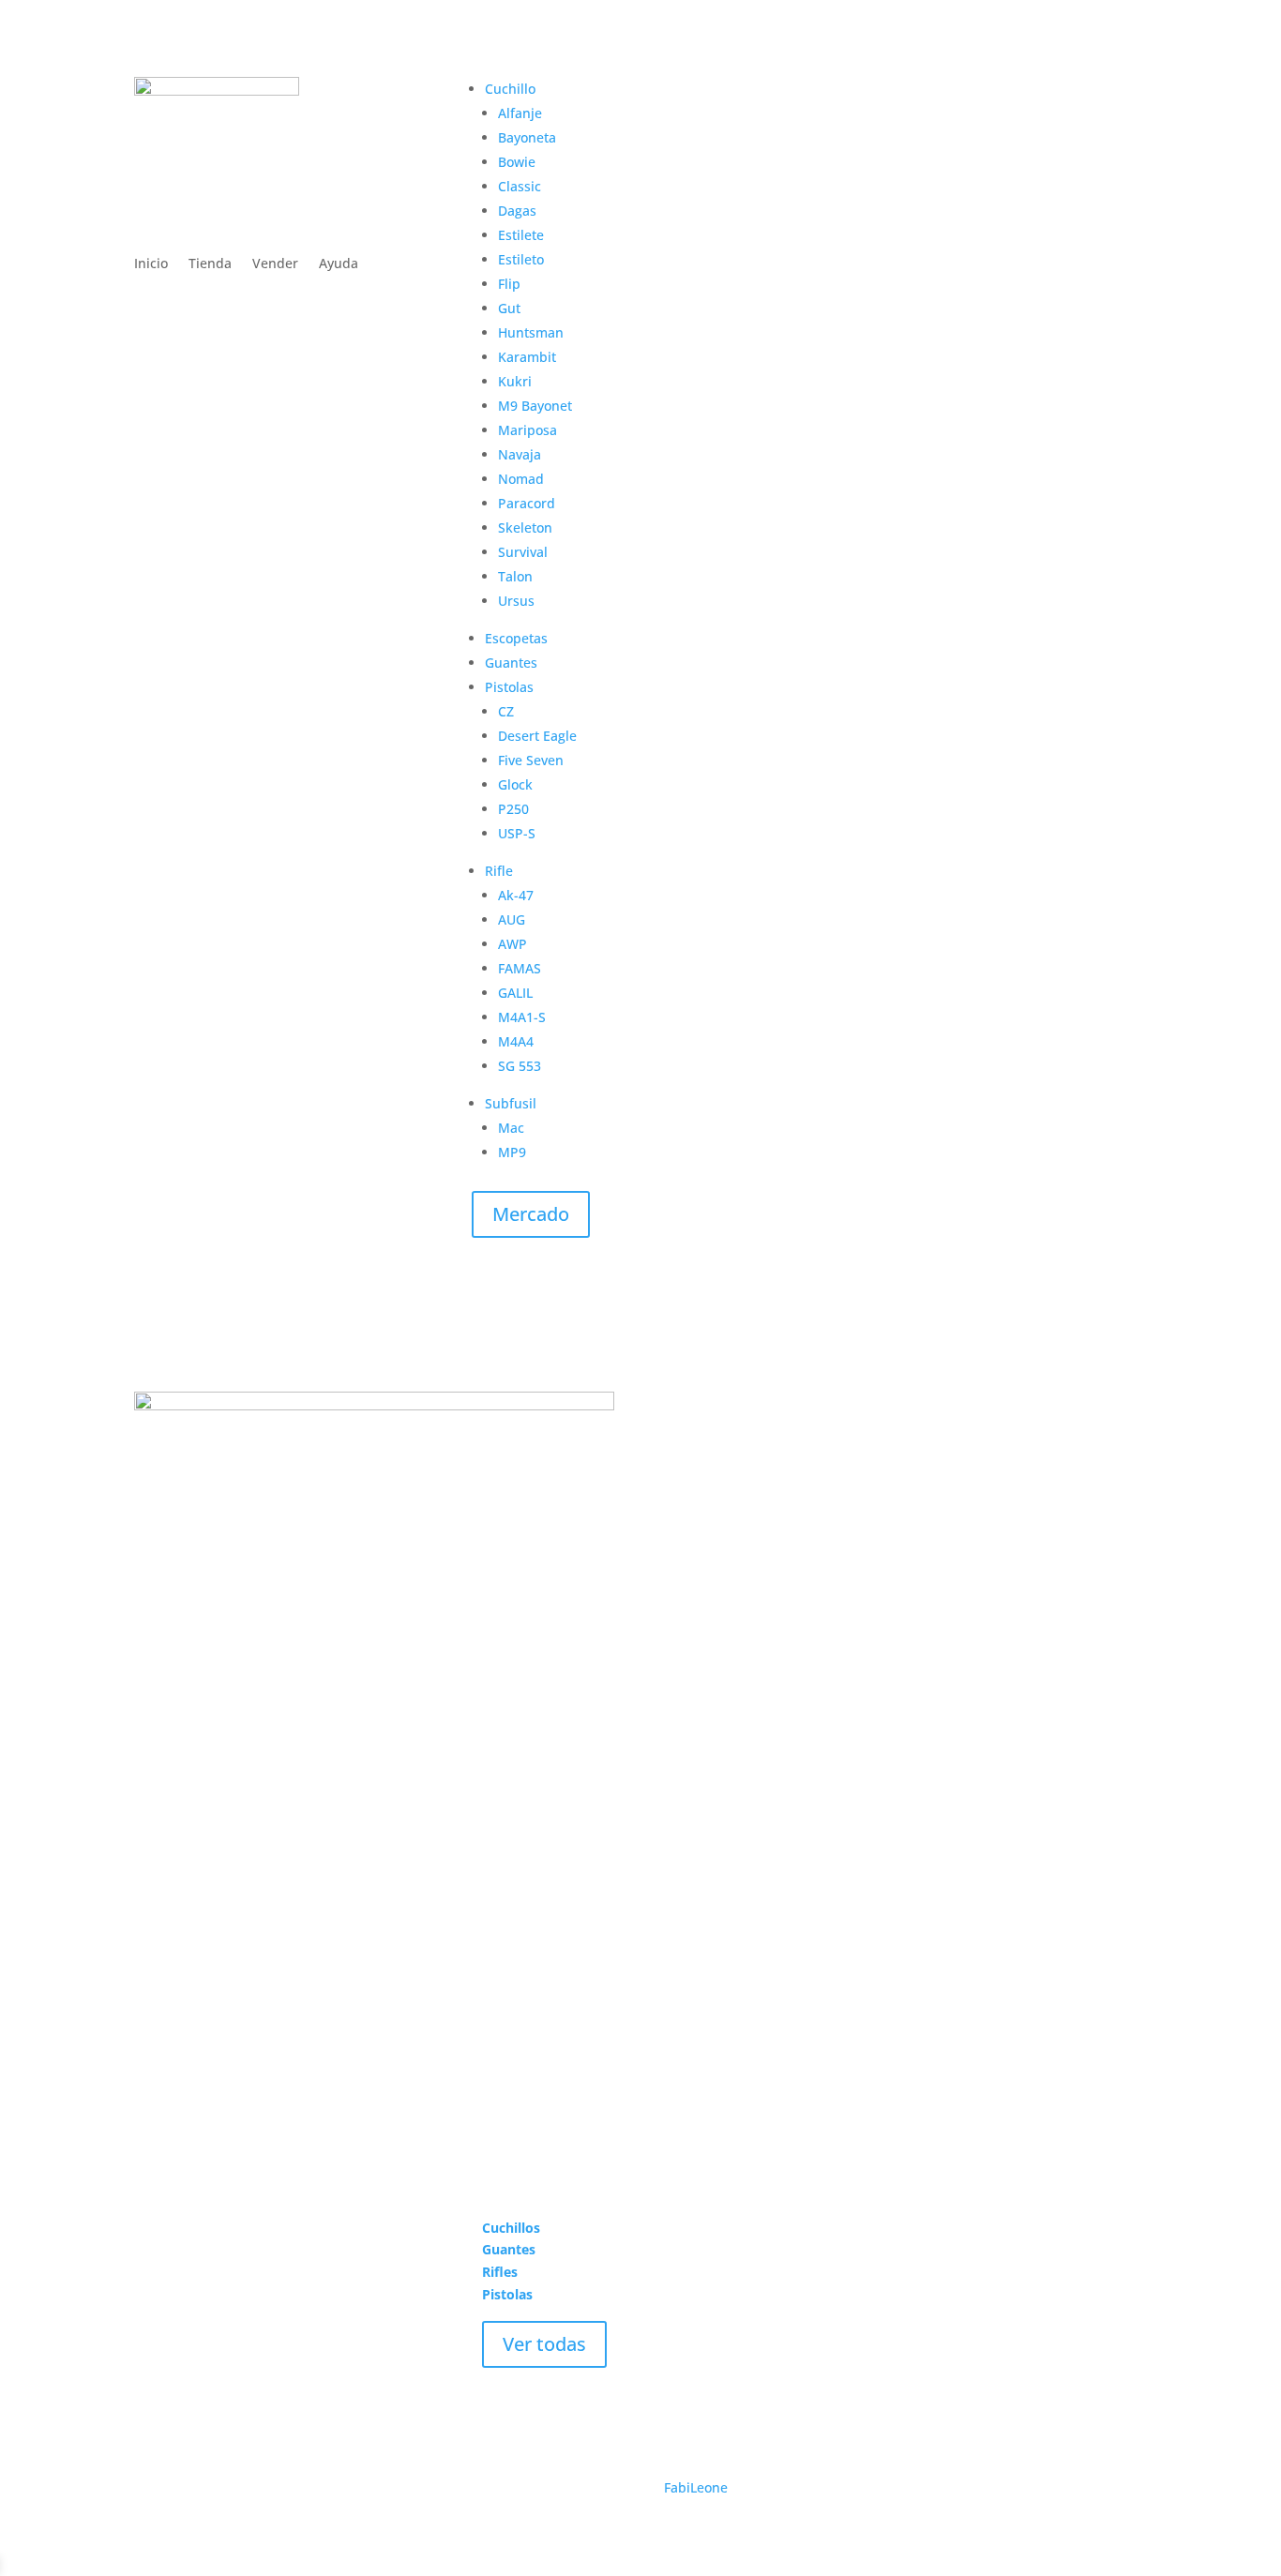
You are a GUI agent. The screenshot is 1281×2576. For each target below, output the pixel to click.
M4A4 (516, 1041)
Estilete (521, 235)
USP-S (517, 833)
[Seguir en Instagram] (224, 2403)
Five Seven (531, 760)
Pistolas (509, 687)
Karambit (527, 357)
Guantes (511, 663)
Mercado (531, 1214)
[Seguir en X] (187, 2403)
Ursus (516, 601)
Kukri (515, 381)
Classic (520, 186)
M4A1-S (522, 1017)
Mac (511, 1128)
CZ (506, 711)
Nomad (521, 479)
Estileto (521, 259)
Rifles (500, 2272)
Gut (509, 308)
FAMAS (520, 968)
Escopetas (516, 638)
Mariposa (527, 430)
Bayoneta (527, 137)
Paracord (527, 503)
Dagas (517, 211)
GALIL (515, 993)
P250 (513, 809)
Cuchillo (510, 89)
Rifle (499, 871)
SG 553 (520, 1066)
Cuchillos (511, 2228)
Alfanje (520, 113)
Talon (515, 576)
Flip (509, 284)
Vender (275, 264)
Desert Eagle (537, 736)
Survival (523, 552)
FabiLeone (696, 2487)
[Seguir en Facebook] (149, 2403)
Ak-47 (516, 895)
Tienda (210, 264)
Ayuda (339, 264)
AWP (512, 944)
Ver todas (544, 2344)
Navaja (520, 454)
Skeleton (525, 527)
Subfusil (511, 1103)
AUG (512, 919)
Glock (515, 784)
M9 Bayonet (535, 406)
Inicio (151, 264)
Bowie (517, 162)
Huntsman (531, 332)
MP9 (512, 1152)
